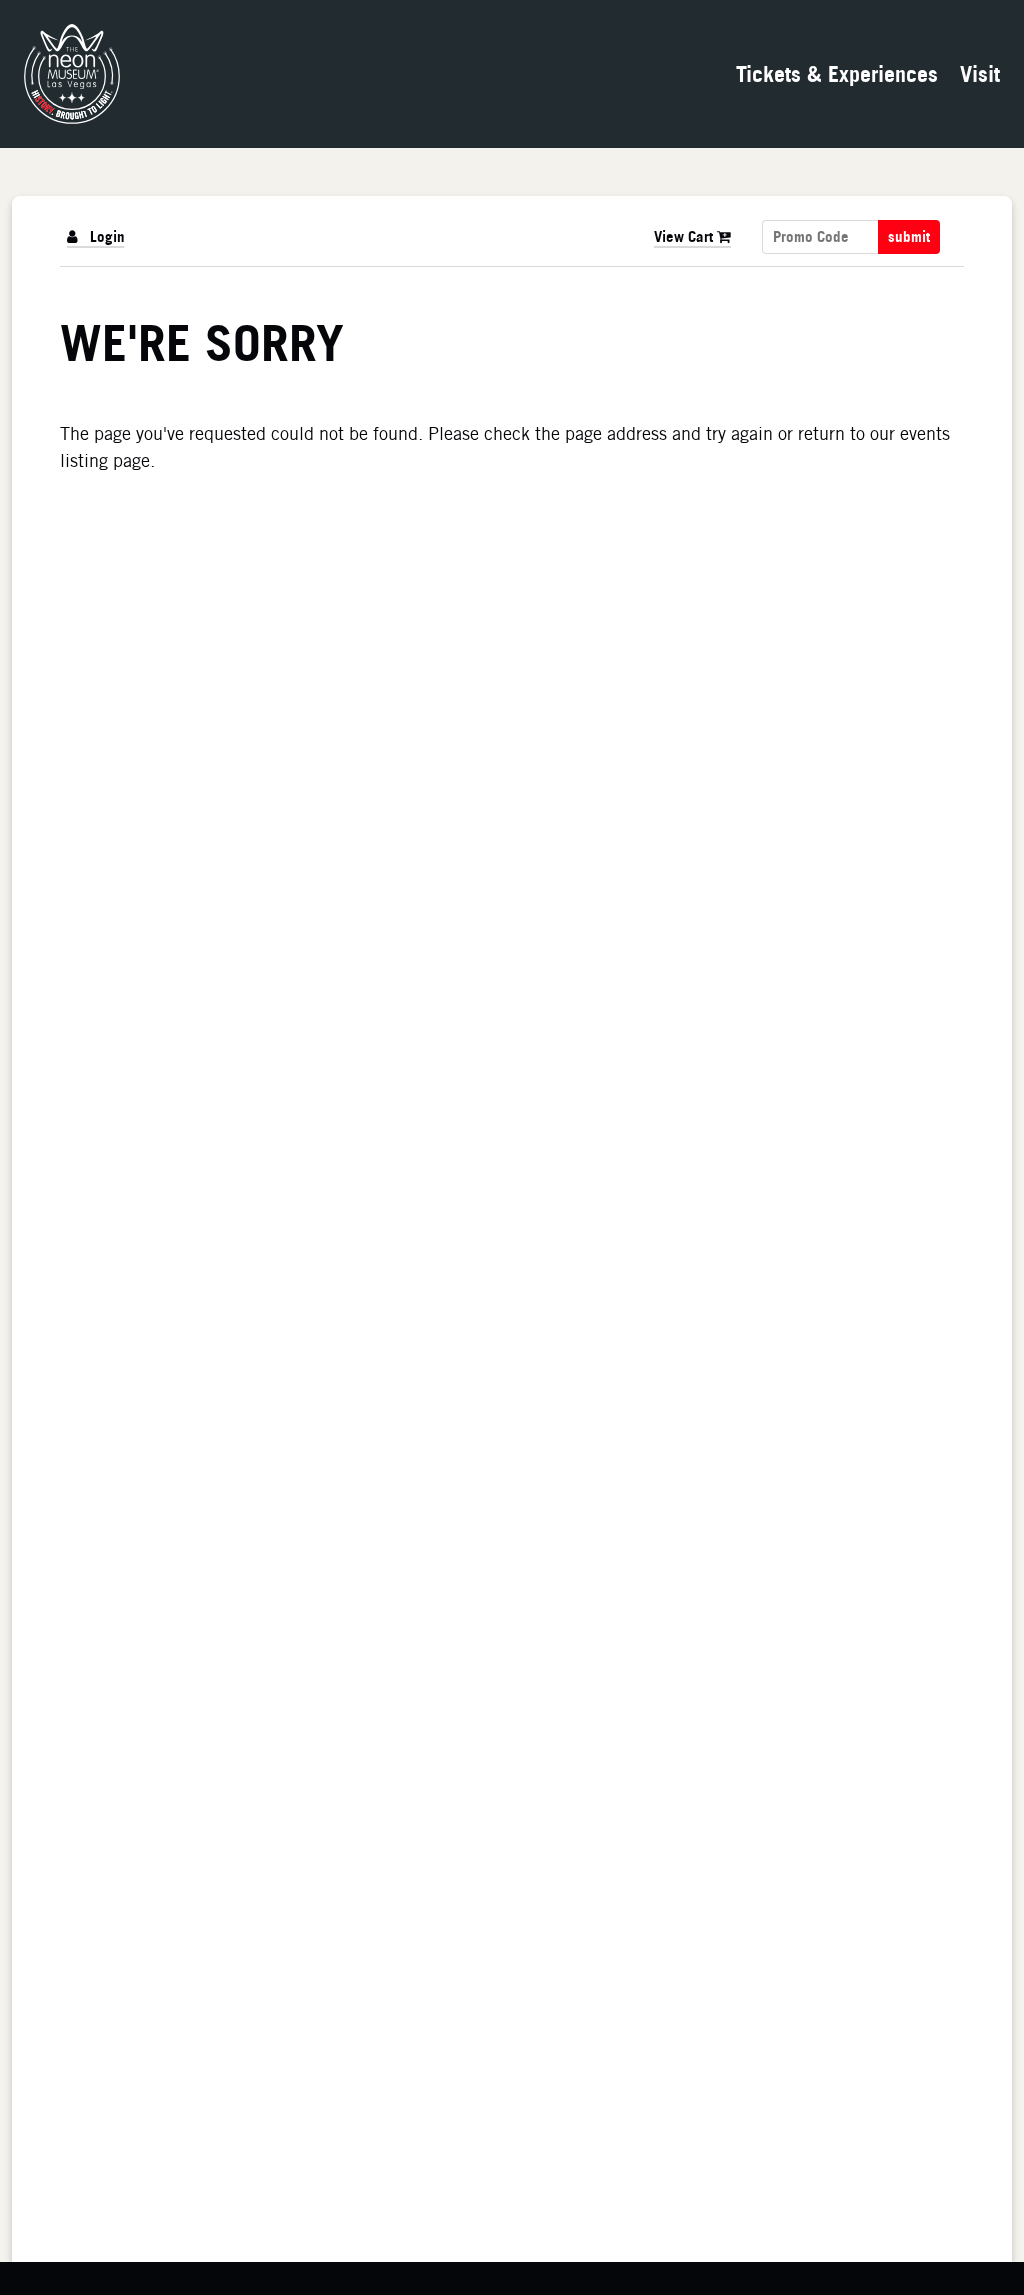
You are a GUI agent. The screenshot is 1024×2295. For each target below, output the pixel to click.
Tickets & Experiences (837, 73)
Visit (980, 73)
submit (909, 237)
